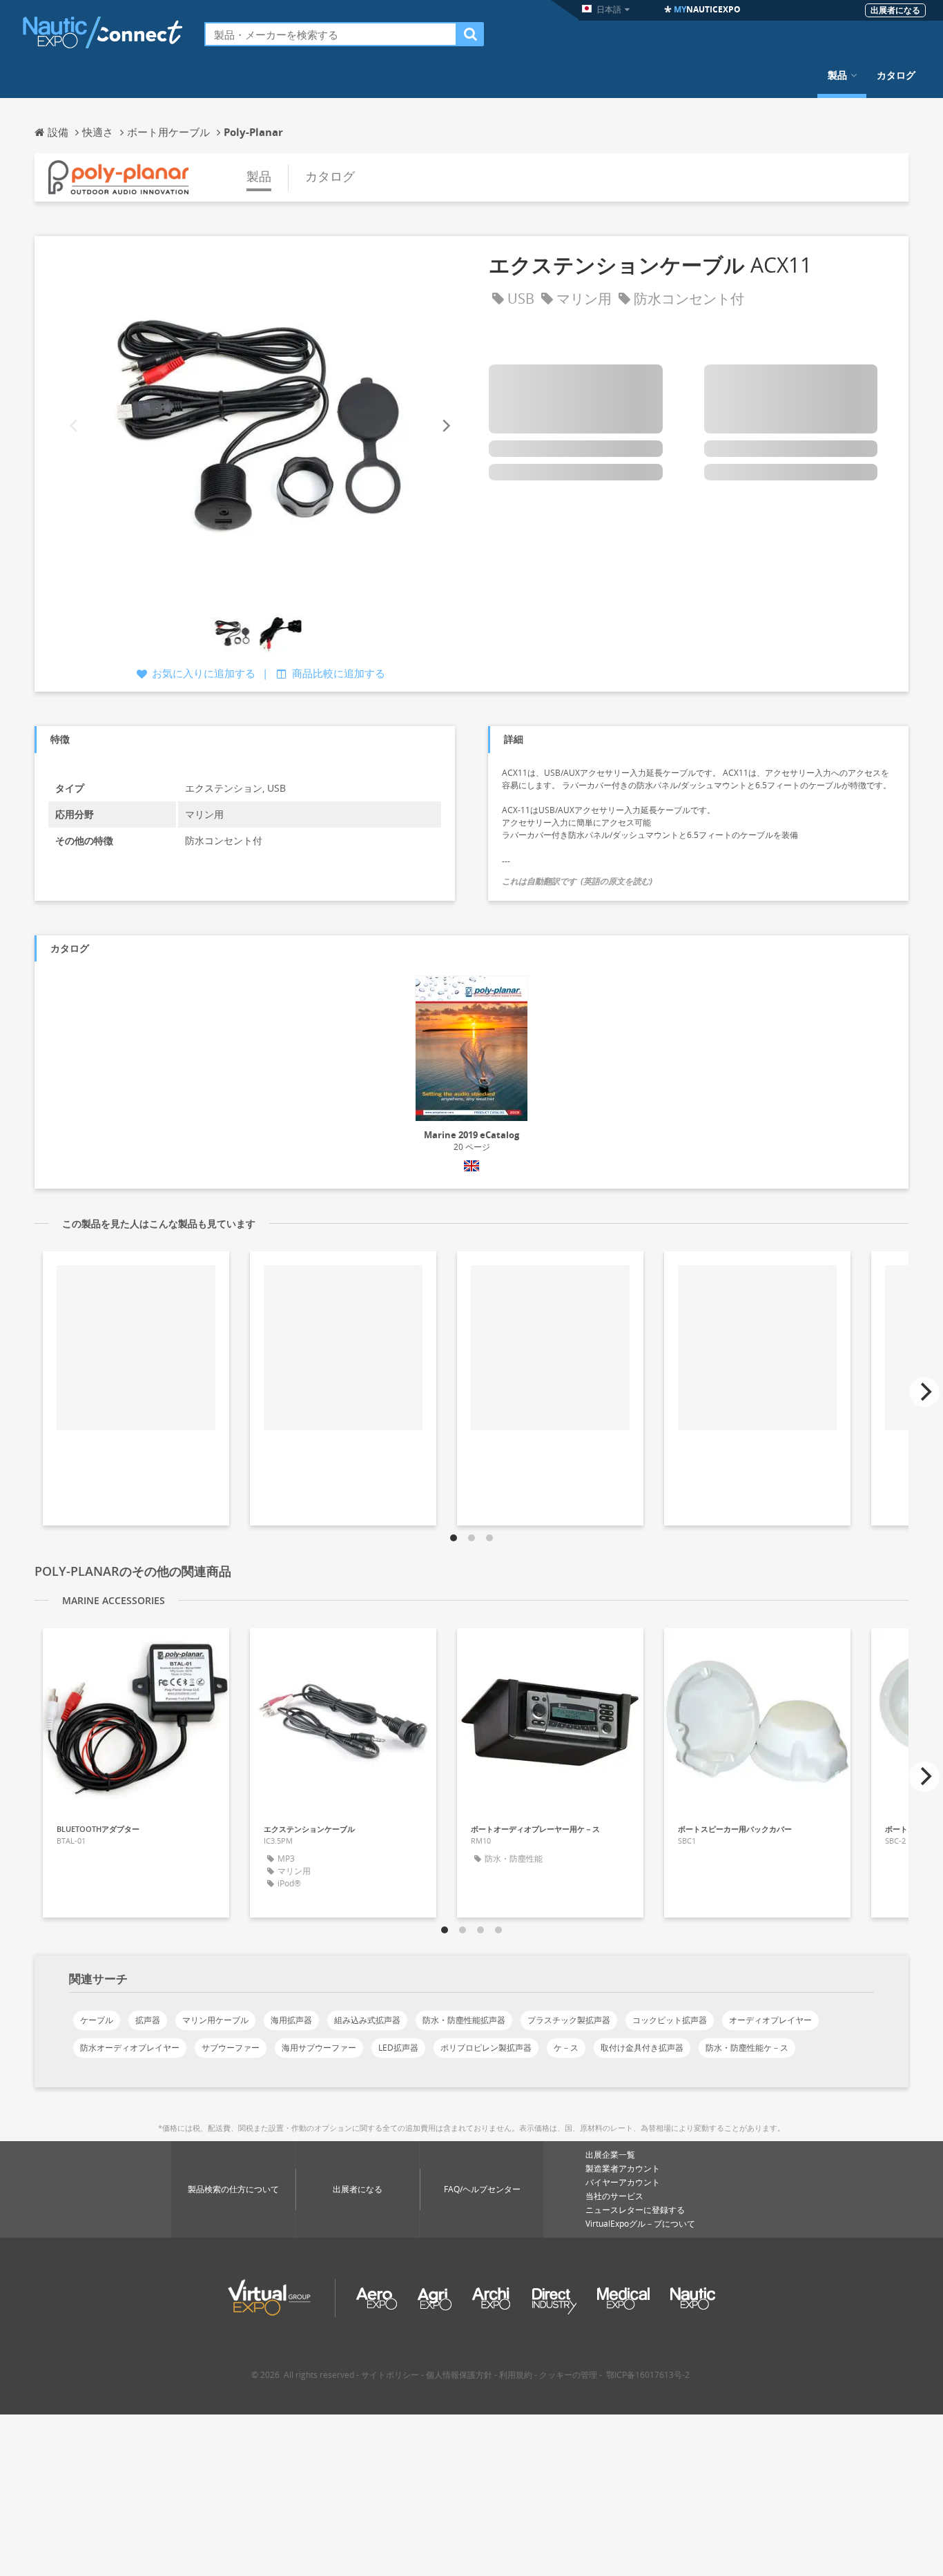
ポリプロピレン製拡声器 (486, 2048)
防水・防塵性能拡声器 (464, 2020)
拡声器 (148, 2020)
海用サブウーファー (319, 2048)
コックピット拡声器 (670, 2020)
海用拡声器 (291, 2020)
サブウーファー (231, 2048)
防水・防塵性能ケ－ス (747, 2048)
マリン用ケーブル (215, 2020)
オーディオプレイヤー (770, 2020)
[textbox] (331, 34)
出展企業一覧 (610, 2155)
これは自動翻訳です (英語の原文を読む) (577, 881)
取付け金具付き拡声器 (642, 2048)
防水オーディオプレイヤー (130, 2048)
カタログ (896, 75)
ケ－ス (566, 2048)
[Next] (445, 426)
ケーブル (97, 2020)
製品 (837, 75)
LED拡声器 (398, 2048)
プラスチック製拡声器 (569, 2020)
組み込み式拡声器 (367, 2020)
